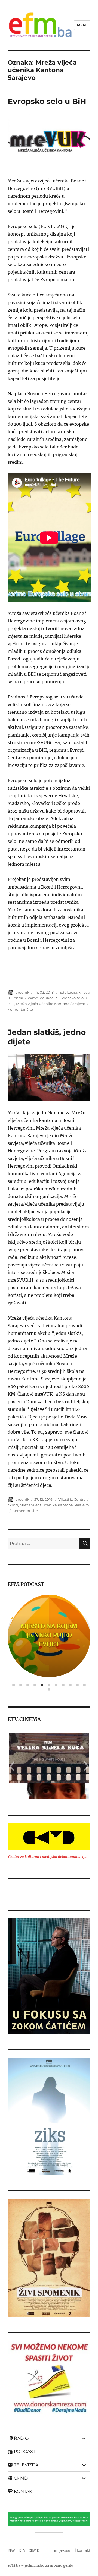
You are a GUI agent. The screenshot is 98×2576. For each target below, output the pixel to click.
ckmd (33, 998)
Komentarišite (20, 1009)
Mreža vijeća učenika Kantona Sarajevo (51, 1004)
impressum (64, 2551)
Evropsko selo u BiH (47, 101)
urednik (22, 992)
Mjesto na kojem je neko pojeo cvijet (49, 1635)
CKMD (34, 2551)
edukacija (49, 998)
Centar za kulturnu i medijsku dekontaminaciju (47, 1857)
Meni (82, 25)
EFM (12, 2551)
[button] (12, 1766)
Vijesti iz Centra (72, 1499)
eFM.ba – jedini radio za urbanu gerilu (40, 2566)
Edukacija (68, 992)
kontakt (84, 2551)
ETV (22, 2551)
